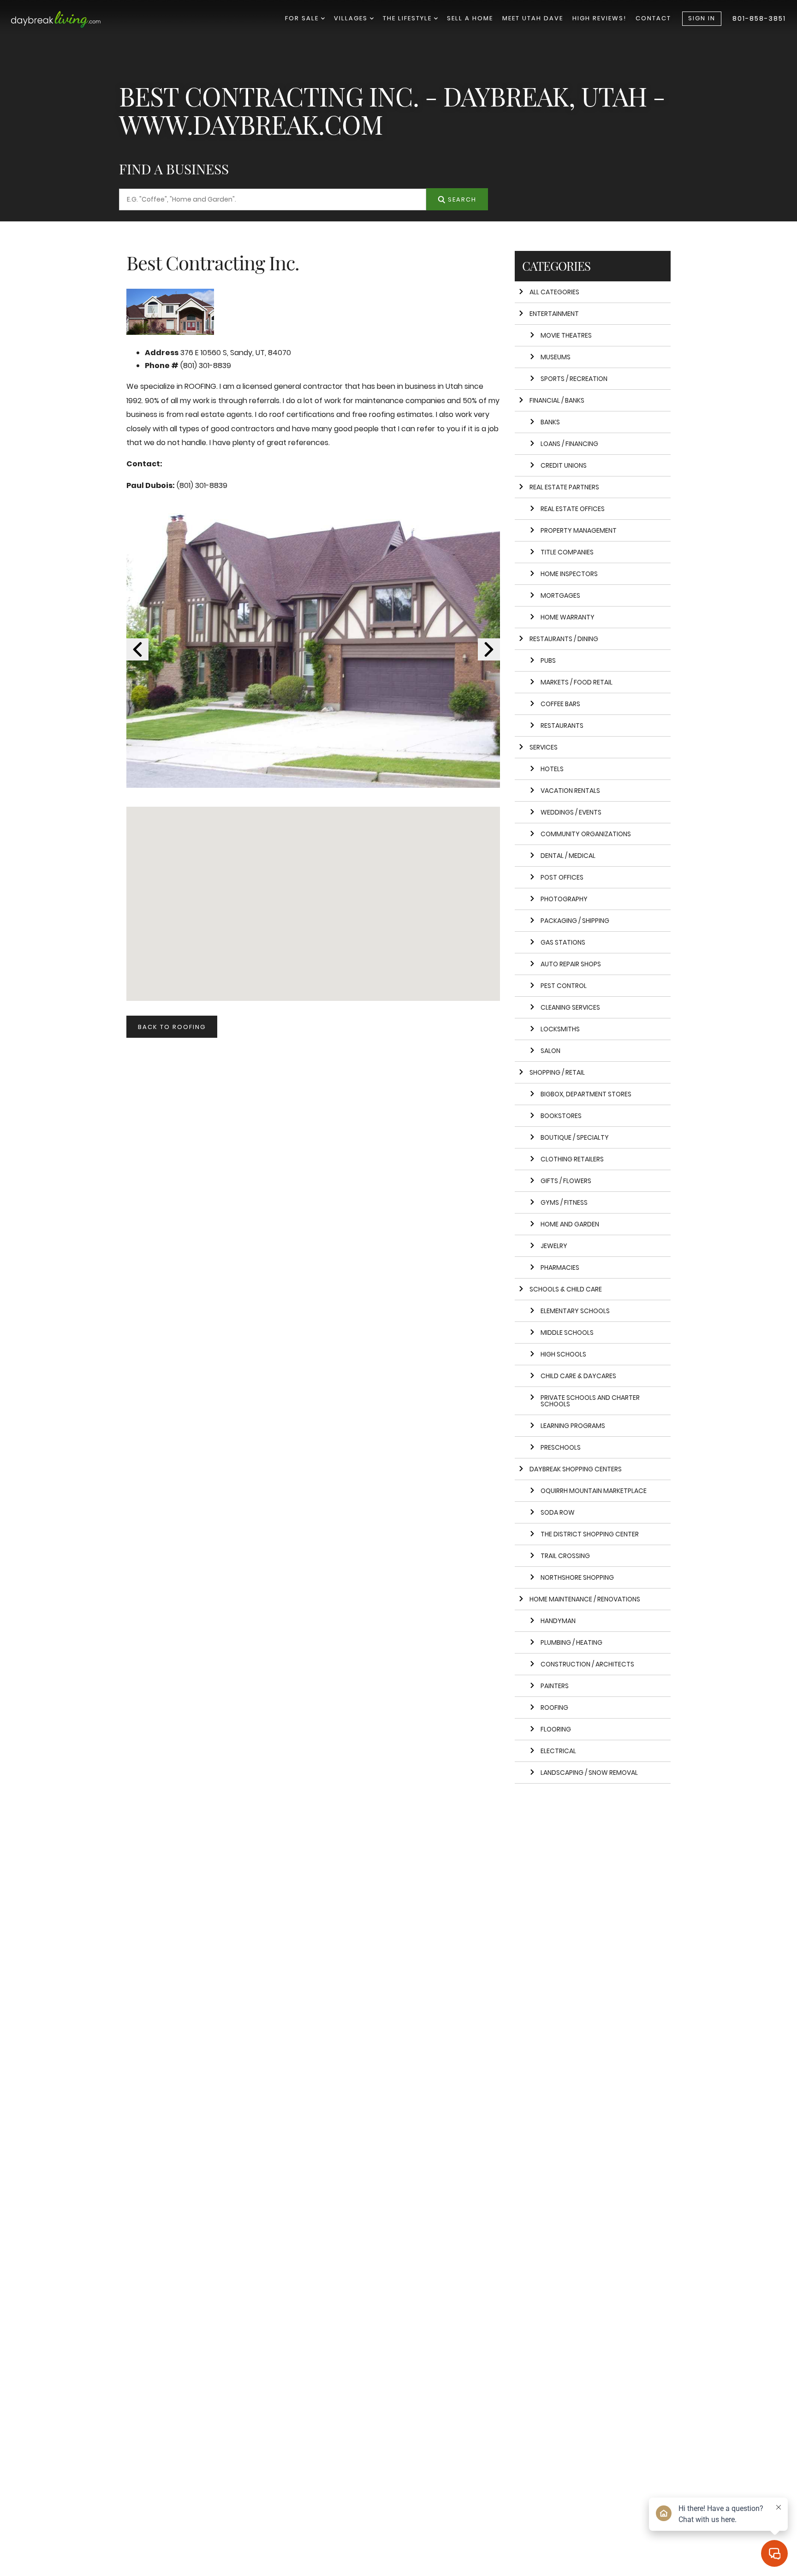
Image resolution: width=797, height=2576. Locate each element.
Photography (564, 899)
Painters (555, 1686)
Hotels (552, 769)
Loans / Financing (569, 444)
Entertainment (554, 314)
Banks (550, 422)
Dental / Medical (568, 856)
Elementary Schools (575, 1311)
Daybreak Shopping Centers (576, 1469)
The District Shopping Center (590, 1534)
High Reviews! (599, 18)
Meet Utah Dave (533, 18)
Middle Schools (567, 1333)
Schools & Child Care (566, 1289)
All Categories (554, 292)
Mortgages (560, 595)
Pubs (548, 660)
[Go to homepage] (66, 19)
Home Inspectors (569, 574)
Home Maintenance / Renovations (585, 1599)
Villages (352, 18)
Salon (550, 1051)
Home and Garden (570, 1224)
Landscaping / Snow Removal (589, 1773)
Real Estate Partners (564, 487)
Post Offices (562, 877)
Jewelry (554, 1246)
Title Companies (567, 552)
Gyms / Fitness (564, 1202)
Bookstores (561, 1116)
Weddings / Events (571, 812)
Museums (556, 357)
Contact (653, 18)
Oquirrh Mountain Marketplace (594, 1491)
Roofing (554, 1707)
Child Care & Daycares (578, 1376)
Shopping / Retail (557, 1072)
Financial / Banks (557, 400)
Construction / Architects (587, 1664)
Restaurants (562, 726)
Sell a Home (470, 18)
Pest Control (564, 986)
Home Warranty (568, 617)
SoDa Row (558, 1512)
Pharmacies (560, 1267)
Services (544, 747)
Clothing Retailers (572, 1159)
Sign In (702, 18)
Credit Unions (564, 465)
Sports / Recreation (574, 379)
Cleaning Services (570, 1007)
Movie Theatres (566, 335)
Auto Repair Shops (571, 964)
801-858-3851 (759, 18)
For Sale (303, 18)
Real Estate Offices (573, 509)
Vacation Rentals (570, 791)
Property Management (579, 530)
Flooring (556, 1729)
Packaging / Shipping (575, 921)
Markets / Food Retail (577, 682)
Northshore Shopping (577, 1577)
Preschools (561, 1447)
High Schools (563, 1354)
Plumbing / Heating (571, 1642)
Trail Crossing (565, 1556)
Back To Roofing (172, 1027)
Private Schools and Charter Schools (590, 1401)
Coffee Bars (560, 704)
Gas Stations (563, 942)
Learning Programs (573, 1426)
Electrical (558, 1751)
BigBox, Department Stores (586, 1094)
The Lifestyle (408, 18)
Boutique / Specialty (575, 1137)
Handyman (558, 1621)
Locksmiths (560, 1029)
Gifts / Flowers (566, 1181)
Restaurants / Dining (564, 639)
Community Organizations (586, 834)
